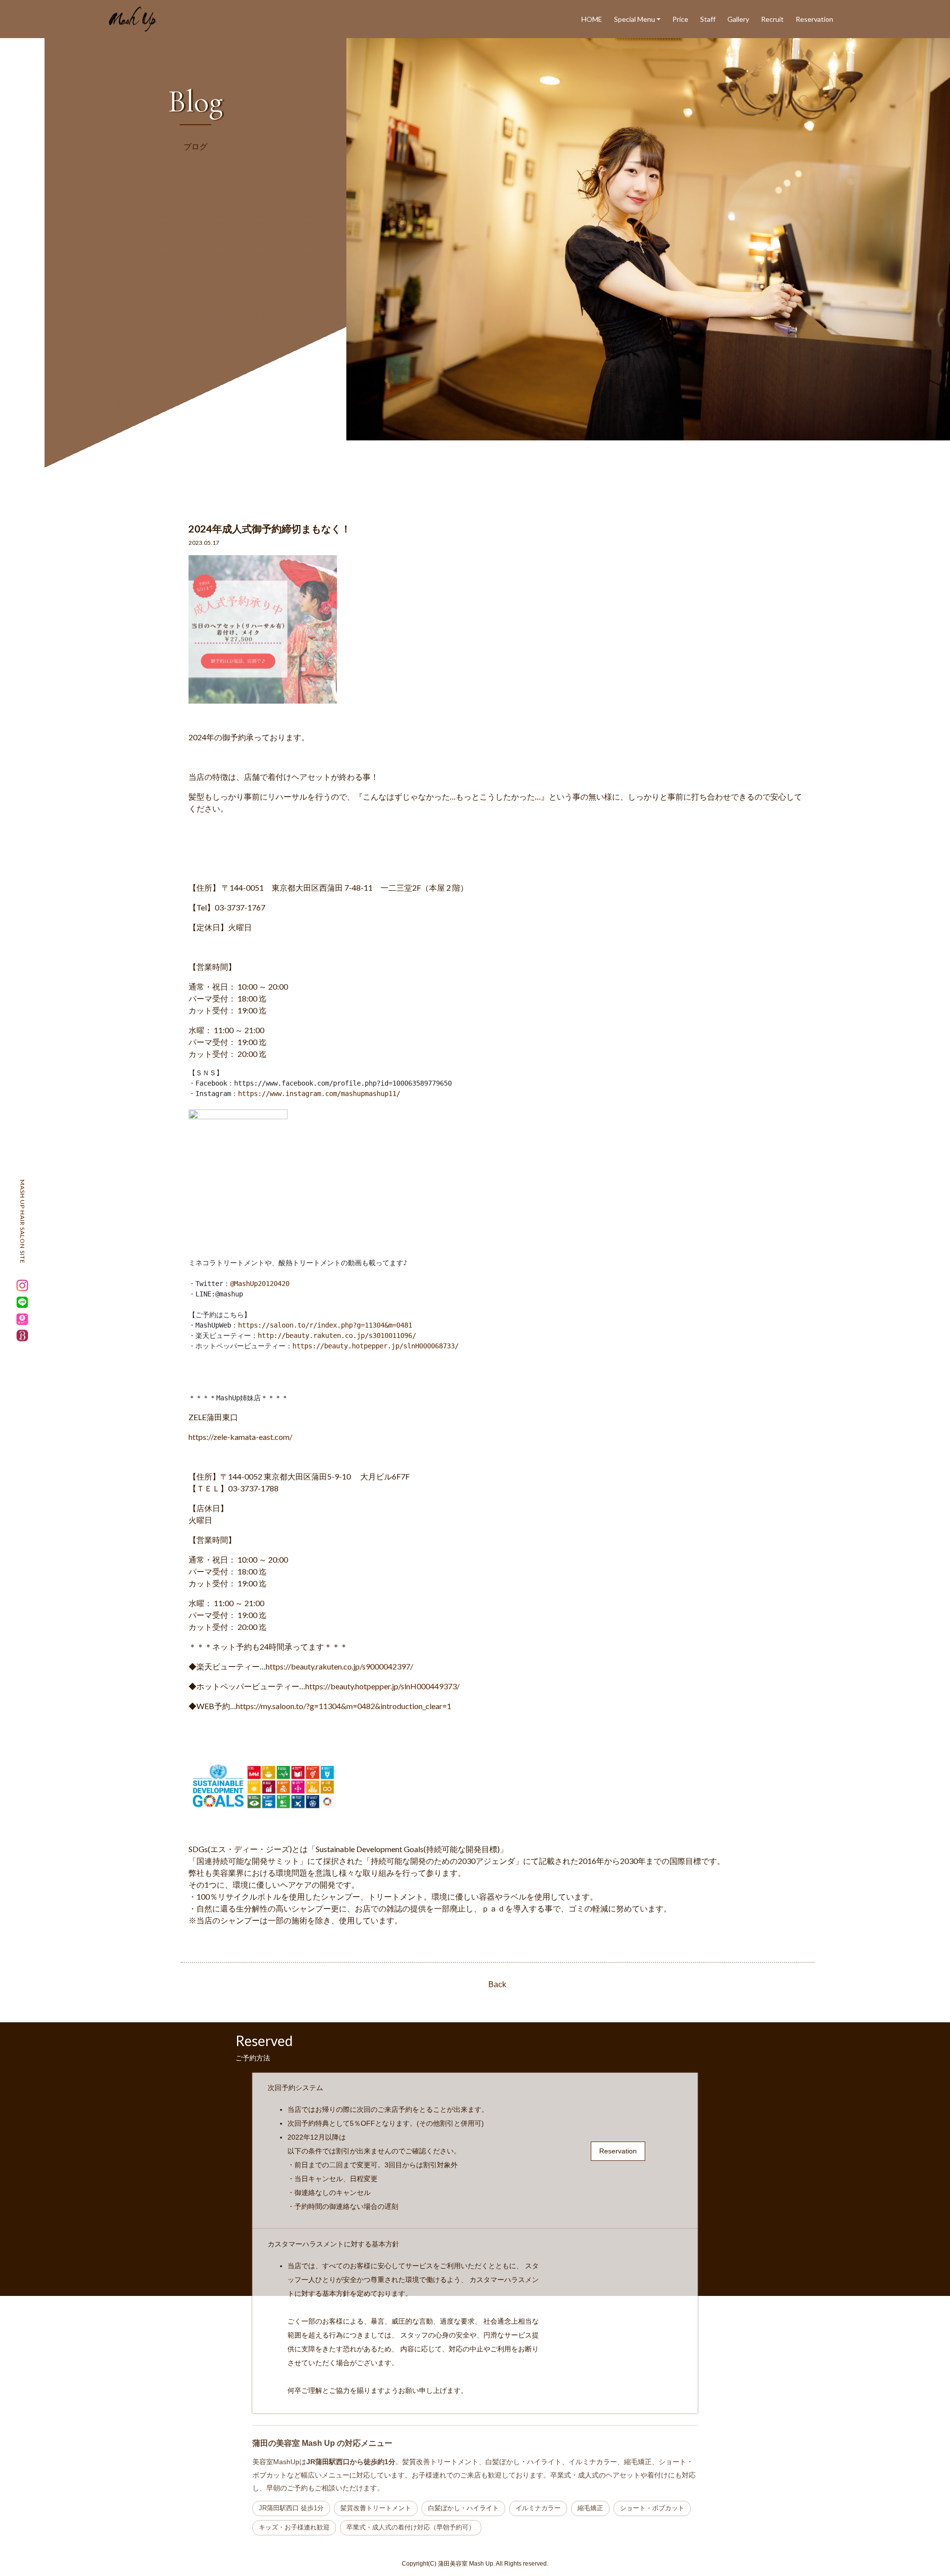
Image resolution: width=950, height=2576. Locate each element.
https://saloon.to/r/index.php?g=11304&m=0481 (325, 1325)
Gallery (738, 19)
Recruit (772, 19)
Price (680, 19)
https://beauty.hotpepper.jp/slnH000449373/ (382, 1686)
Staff (708, 19)
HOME (592, 19)
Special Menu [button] (635, 19)
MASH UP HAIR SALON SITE (23, 1222)
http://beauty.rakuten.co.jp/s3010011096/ (337, 1336)
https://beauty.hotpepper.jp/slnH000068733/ (376, 1346)
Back (497, 1984)
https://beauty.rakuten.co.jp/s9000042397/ (339, 1666)
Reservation (814, 19)
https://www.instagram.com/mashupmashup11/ (319, 1094)
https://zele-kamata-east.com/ (240, 1437)
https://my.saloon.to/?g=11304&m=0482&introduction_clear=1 (344, 1706)
